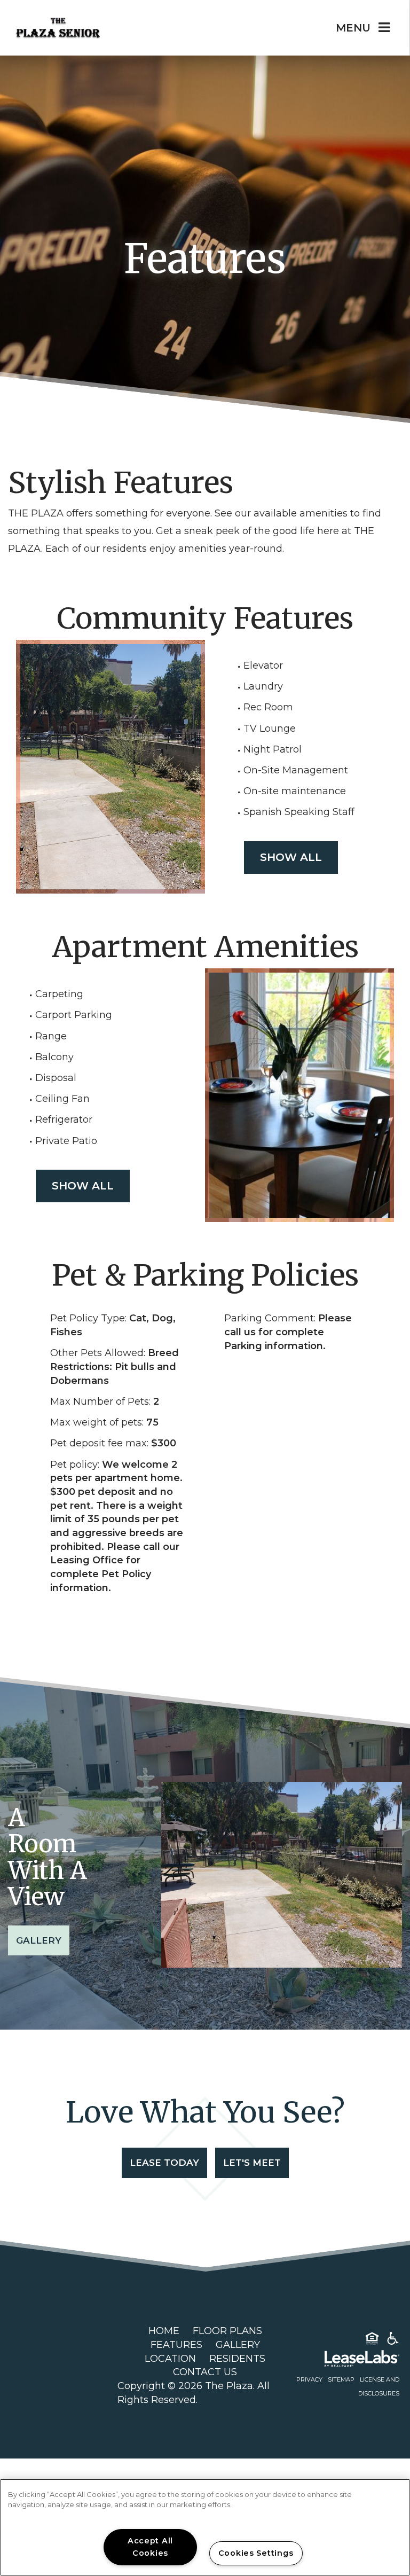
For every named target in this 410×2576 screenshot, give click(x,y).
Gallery (39, 1940)
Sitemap (341, 2379)
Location (170, 2359)
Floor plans (227, 2331)
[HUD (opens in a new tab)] (372, 2340)
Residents (237, 2359)
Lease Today (164, 2163)
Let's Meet (252, 2163)
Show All (291, 857)
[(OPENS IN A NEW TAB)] (44, 2365)
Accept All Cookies (150, 2547)
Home (164, 2331)
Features (176, 2345)
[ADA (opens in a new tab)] (393, 2340)
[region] (205, 2527)
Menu (353, 28)
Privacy (309, 2379)
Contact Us (205, 2372)
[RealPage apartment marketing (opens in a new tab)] (346, 2361)
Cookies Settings (256, 2553)
